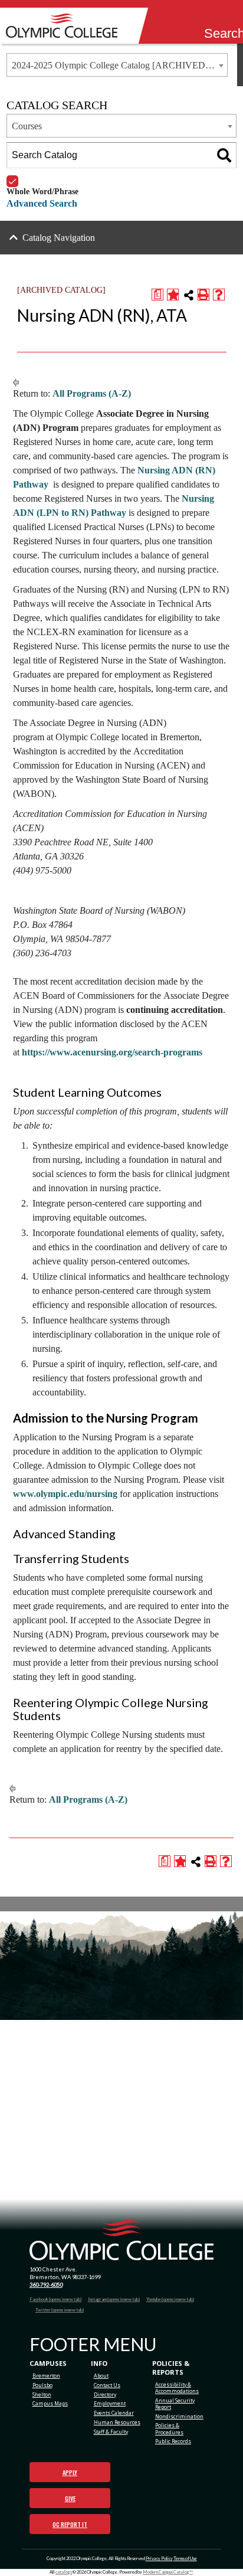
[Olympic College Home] (122, 2240)
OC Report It (70, 2524)
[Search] (212, 18)
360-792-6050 (46, 2285)
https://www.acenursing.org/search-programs (112, 1052)
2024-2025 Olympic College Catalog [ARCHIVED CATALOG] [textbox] (119, 65)
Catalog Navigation (59, 238)
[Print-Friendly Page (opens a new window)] (203, 295)
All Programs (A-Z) (92, 393)
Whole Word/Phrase (42, 176)
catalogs (64, 2572)
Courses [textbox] (27, 126)
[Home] (65, 26)
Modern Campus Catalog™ (168, 2572)
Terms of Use (185, 2559)
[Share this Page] (189, 295)
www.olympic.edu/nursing (65, 1494)
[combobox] (117, 65)
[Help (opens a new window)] (219, 295)
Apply (70, 2472)
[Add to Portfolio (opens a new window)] (173, 295)
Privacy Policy (159, 2559)
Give (70, 2498)
